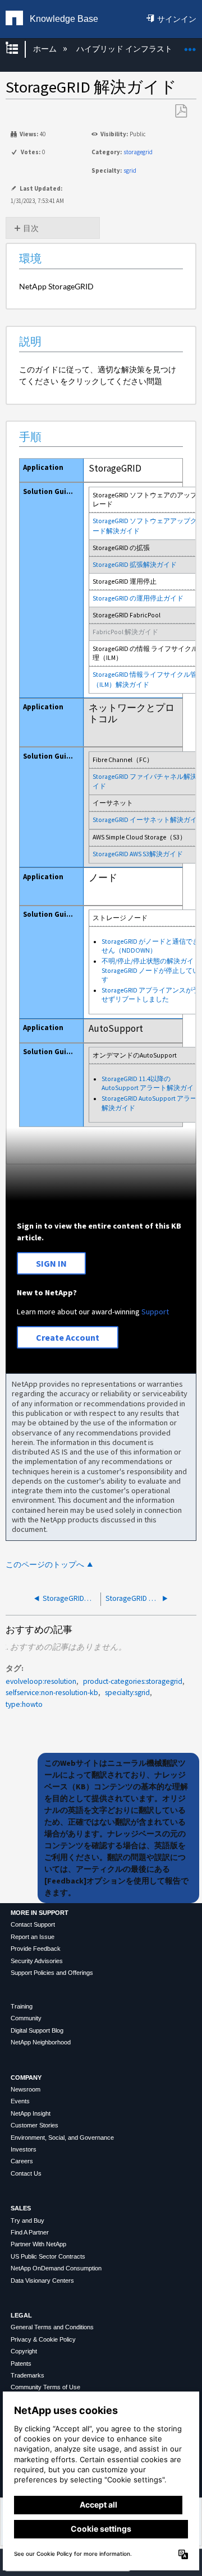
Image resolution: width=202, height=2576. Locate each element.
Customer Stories (35, 2125)
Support (155, 1312)
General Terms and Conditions (52, 2327)
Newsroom (26, 2089)
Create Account (68, 1337)
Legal (21, 2315)
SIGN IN (51, 1263)
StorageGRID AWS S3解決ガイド (138, 854)
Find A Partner (30, 2232)
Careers (22, 2161)
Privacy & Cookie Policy (43, 2339)
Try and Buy (27, 2220)
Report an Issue (33, 1937)
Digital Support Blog (37, 2030)
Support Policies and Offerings (52, 1973)
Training (22, 2006)
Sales (21, 2208)
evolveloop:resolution (41, 1681)
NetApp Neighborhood (41, 2042)
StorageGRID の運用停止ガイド (138, 598)
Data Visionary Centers (42, 2280)
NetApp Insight (31, 2113)
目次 (31, 228)
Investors (24, 2149)
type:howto (24, 1704)
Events (20, 2101)
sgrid (130, 170)
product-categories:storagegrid (133, 1681)
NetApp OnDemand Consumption (56, 2268)
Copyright (24, 2351)
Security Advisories (37, 1961)
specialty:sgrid (127, 1693)
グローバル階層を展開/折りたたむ (19, 49)
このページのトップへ (45, 1565)
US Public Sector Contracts (48, 2256)
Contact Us (26, 2173)
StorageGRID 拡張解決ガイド (135, 565)
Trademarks (27, 2375)
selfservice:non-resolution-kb (52, 1693)
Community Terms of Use (45, 2387)
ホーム (45, 49)
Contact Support (33, 1924)
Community (26, 2018)
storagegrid (138, 152)
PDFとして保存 (181, 111)
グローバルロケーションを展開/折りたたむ (190, 46)
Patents (21, 2363)
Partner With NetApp (38, 2244)
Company (26, 2078)
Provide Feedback (36, 1949)
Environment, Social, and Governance (62, 2138)
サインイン (177, 19)
